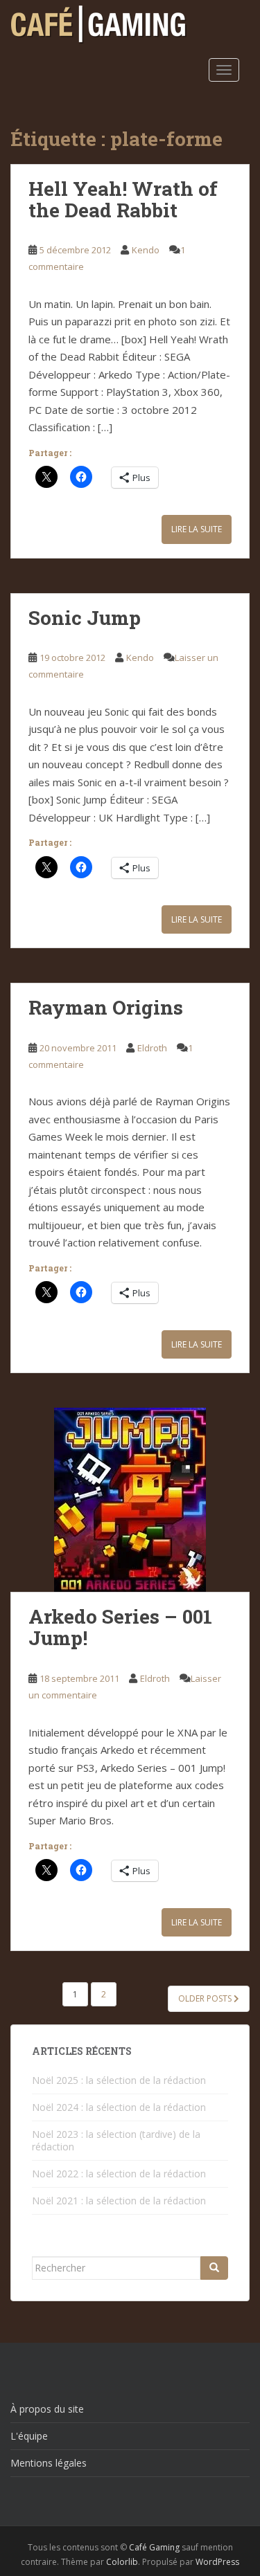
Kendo (146, 250)
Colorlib (122, 2562)
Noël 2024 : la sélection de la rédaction (119, 2107)
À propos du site (47, 2409)
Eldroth (152, 1048)
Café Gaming (154, 2547)
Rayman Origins (106, 1007)
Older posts (206, 1998)
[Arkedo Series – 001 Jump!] (130, 1500)
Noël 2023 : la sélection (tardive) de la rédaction (116, 2140)
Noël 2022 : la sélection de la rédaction (119, 2174)
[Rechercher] (214, 2268)
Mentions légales (49, 2463)
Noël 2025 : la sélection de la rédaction (119, 2080)
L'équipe (29, 2436)
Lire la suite (197, 529)
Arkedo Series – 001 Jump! (120, 1627)
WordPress (217, 2562)
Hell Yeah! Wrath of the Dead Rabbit (123, 199)
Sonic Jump (85, 618)
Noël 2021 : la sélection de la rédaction (119, 2201)
